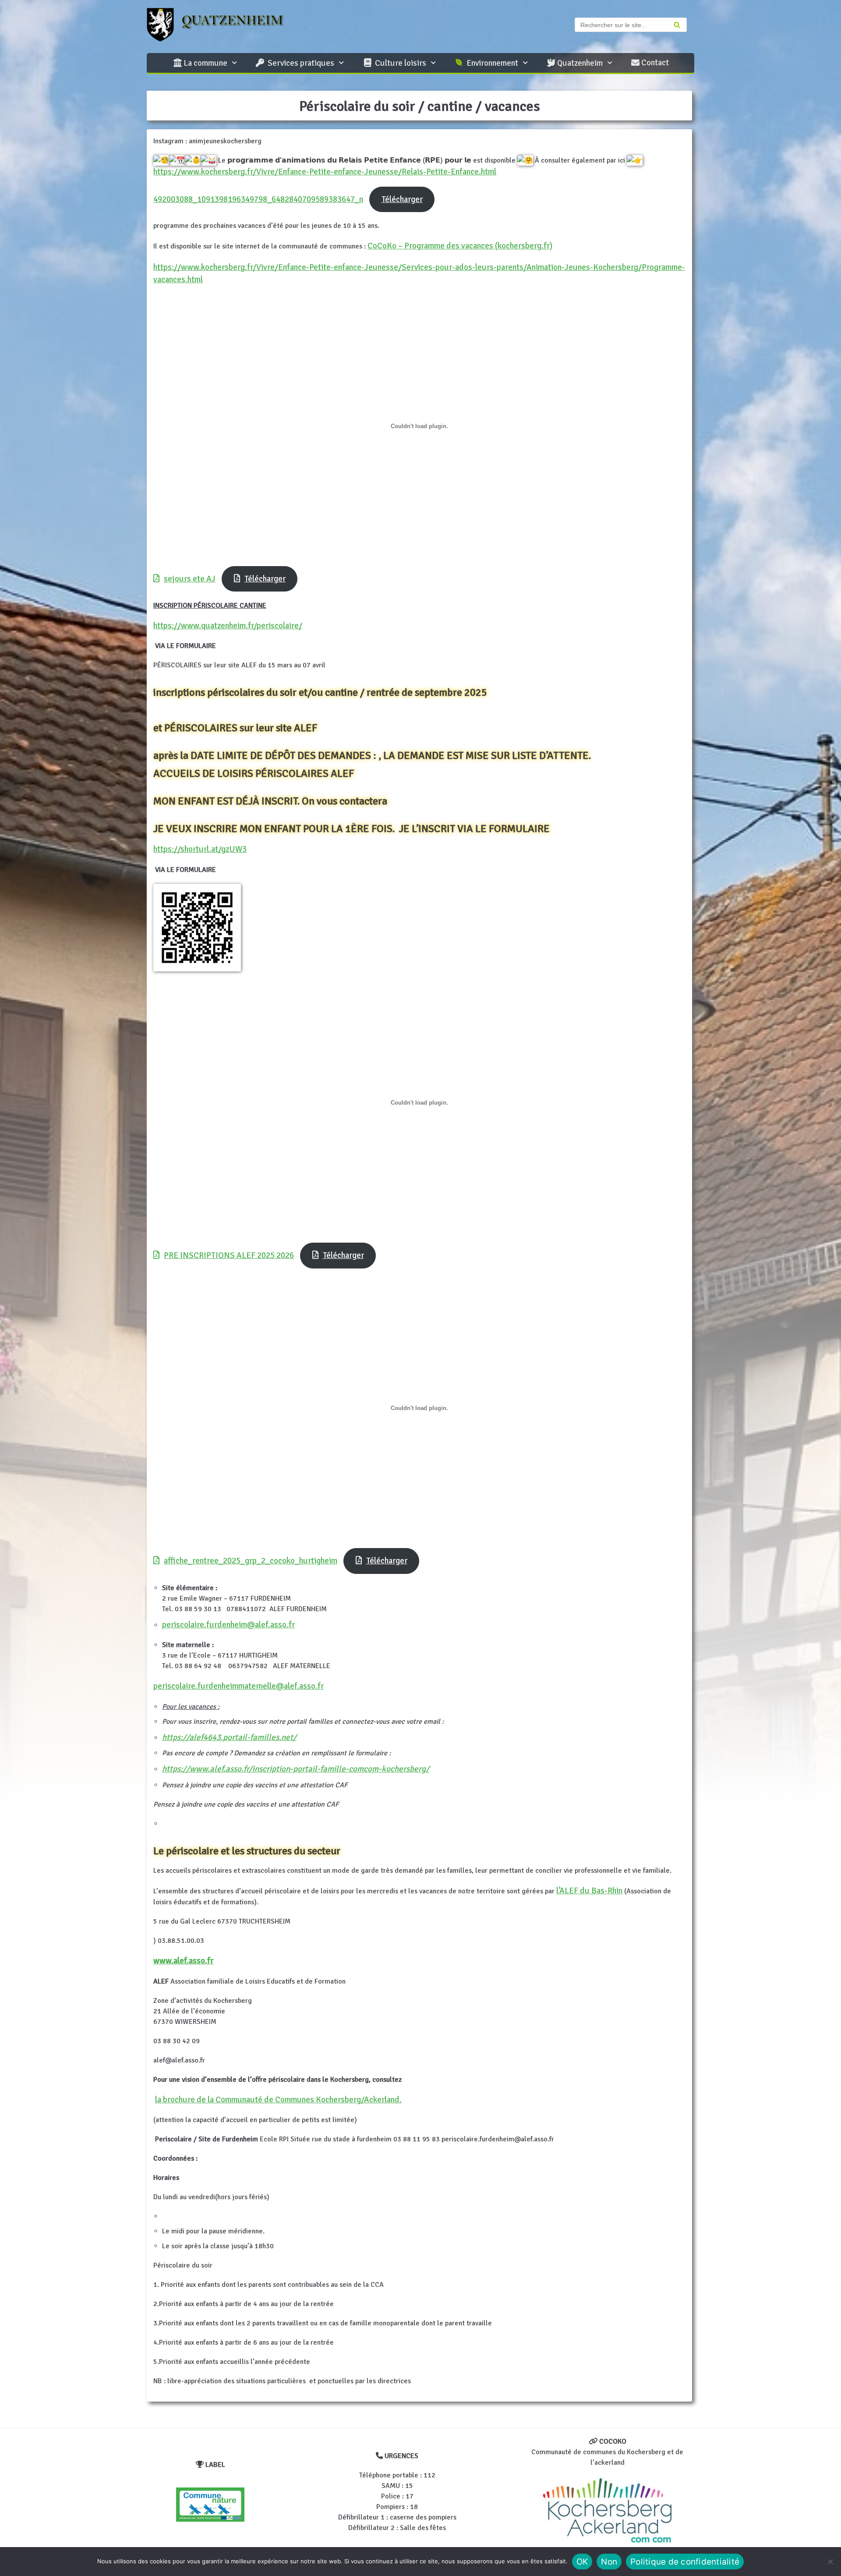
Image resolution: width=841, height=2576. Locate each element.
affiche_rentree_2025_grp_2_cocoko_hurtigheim (251, 1561)
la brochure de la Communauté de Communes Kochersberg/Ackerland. (278, 2100)
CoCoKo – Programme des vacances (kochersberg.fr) (460, 246)
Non (609, 2562)
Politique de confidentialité (685, 2562)
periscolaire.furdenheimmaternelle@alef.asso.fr (239, 1686)
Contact (654, 63)
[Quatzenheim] (223, 25)
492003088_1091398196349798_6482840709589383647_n (258, 199)
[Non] (830, 2562)
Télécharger (402, 199)
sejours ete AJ (190, 579)
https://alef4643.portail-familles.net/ (229, 1737)
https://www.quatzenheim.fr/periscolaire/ (228, 626)
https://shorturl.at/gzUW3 (200, 849)
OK (582, 2562)
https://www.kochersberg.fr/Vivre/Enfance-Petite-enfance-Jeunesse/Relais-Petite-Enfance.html (325, 172)
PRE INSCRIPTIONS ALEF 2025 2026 (229, 1255)
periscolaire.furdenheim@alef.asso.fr (228, 1625)
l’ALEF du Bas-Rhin (589, 1891)
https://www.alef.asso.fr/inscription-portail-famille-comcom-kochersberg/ (296, 1769)
